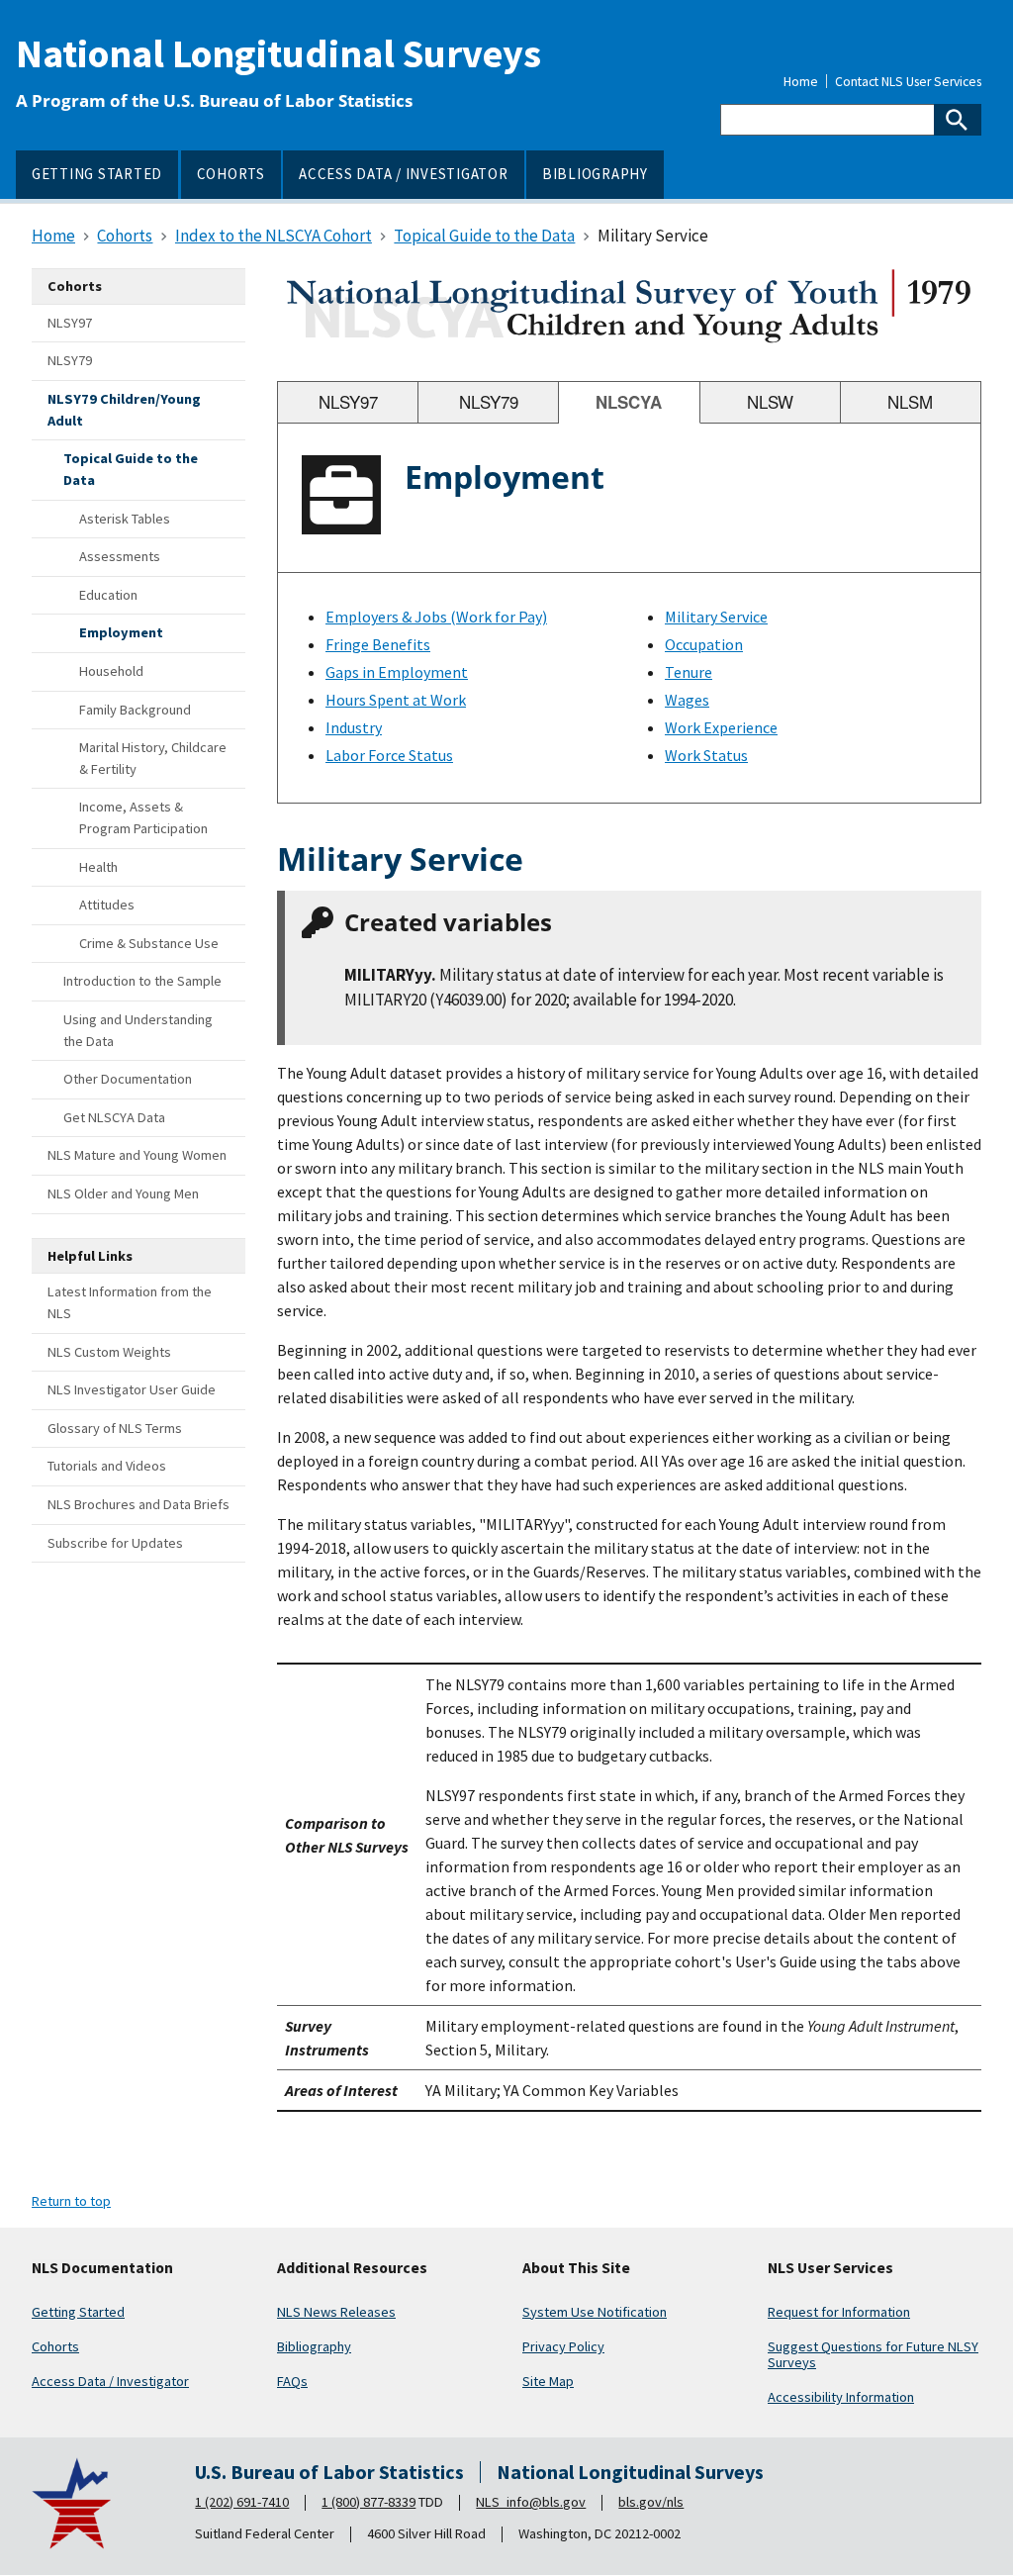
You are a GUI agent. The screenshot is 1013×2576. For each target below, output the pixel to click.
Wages (687, 700)
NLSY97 (348, 402)
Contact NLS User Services (908, 82)
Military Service (716, 617)
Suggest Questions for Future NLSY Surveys (873, 2354)
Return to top (71, 2201)
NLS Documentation (102, 2268)
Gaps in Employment (397, 672)
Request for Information (839, 2312)
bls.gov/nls (651, 2502)
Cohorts (55, 2346)
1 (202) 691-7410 (242, 2502)
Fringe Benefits (378, 644)
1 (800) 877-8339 (368, 2502)
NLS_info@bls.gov (531, 2502)
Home (801, 82)
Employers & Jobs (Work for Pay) (436, 617)
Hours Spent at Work (396, 700)
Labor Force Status (389, 755)
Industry (354, 727)
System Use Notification (595, 2312)
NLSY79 (489, 402)
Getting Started (78, 2312)
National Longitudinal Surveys (278, 53)
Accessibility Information (841, 2397)
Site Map (548, 2381)
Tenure (689, 672)
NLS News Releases (336, 2312)
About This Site (576, 2268)
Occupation (704, 644)
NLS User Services (830, 2268)
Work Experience (721, 727)
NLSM (910, 402)
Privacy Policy (563, 2346)
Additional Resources (352, 2268)
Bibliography (314, 2346)
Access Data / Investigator (110, 2381)
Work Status (706, 755)
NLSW (770, 402)
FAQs (292, 2381)
